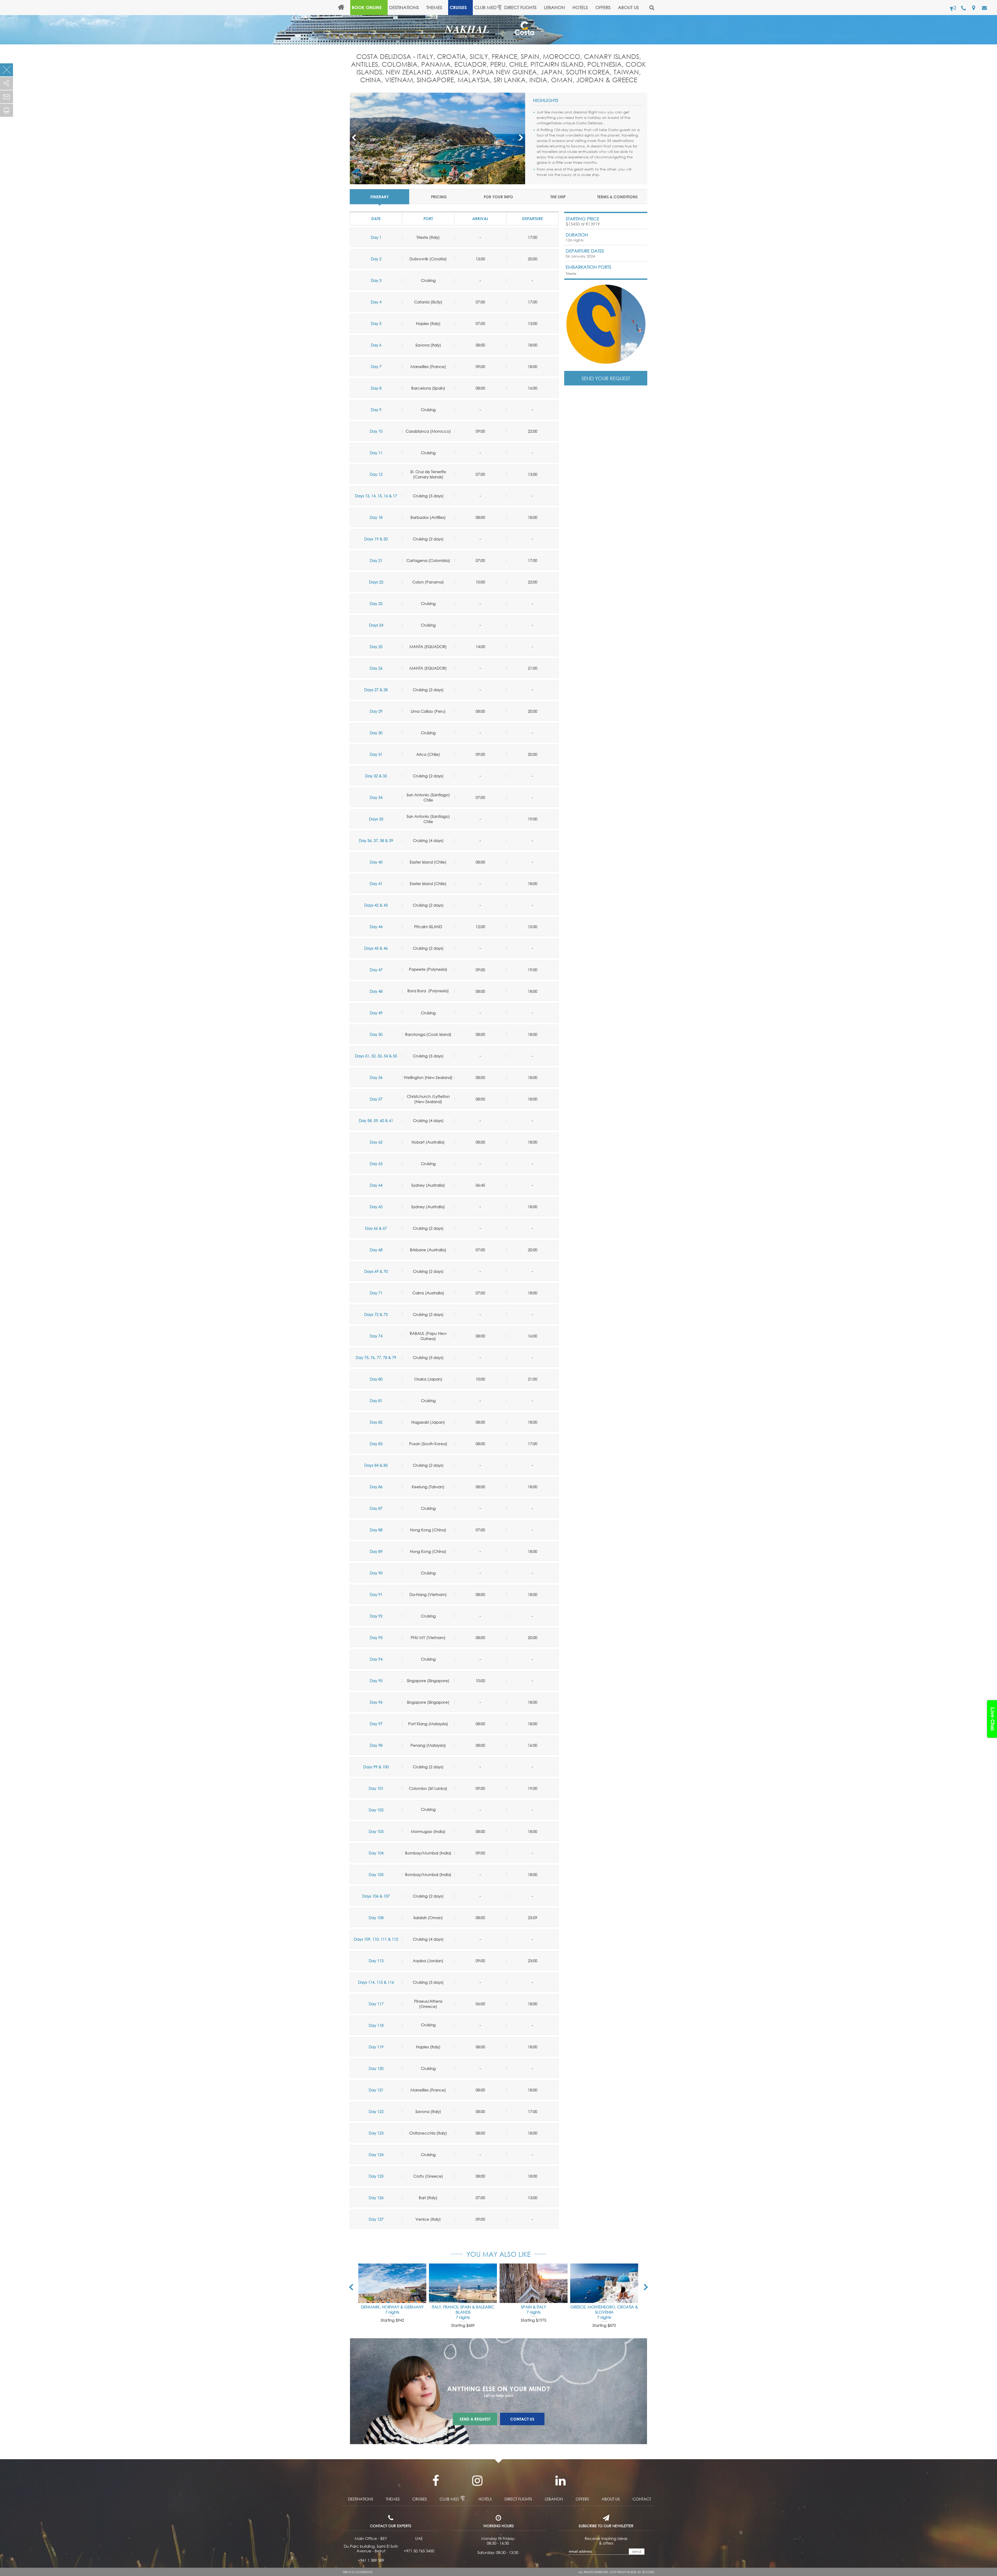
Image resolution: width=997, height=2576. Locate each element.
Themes (434, 7)
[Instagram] (477, 2481)
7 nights (392, 2312)
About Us (628, 7)
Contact (642, 2499)
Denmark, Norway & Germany (392, 2307)
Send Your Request (606, 378)
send (636, 2551)
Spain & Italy (534, 2307)
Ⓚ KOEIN (648, 2572)
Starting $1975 (534, 2320)
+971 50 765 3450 (419, 2551)
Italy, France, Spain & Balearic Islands (463, 2309)
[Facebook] (436, 2481)
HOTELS (580, 7)
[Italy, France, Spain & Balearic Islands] (463, 2283)
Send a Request (475, 2419)
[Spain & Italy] (534, 2283)
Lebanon (554, 7)
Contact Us (522, 2419)
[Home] (343, 8)
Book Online (367, 7)
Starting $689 (463, 2325)
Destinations (404, 7)
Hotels (485, 2499)
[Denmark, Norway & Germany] (392, 2283)
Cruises (458, 7)
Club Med (486, 7)
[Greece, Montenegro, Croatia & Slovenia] (604, 2283)
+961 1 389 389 (371, 2560)
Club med (449, 2499)
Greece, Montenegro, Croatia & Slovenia (604, 2309)
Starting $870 (604, 2325)
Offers (603, 7)
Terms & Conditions (358, 2572)
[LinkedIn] (560, 2481)
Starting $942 (392, 2320)
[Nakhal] (471, 29)
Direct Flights (520, 7)
